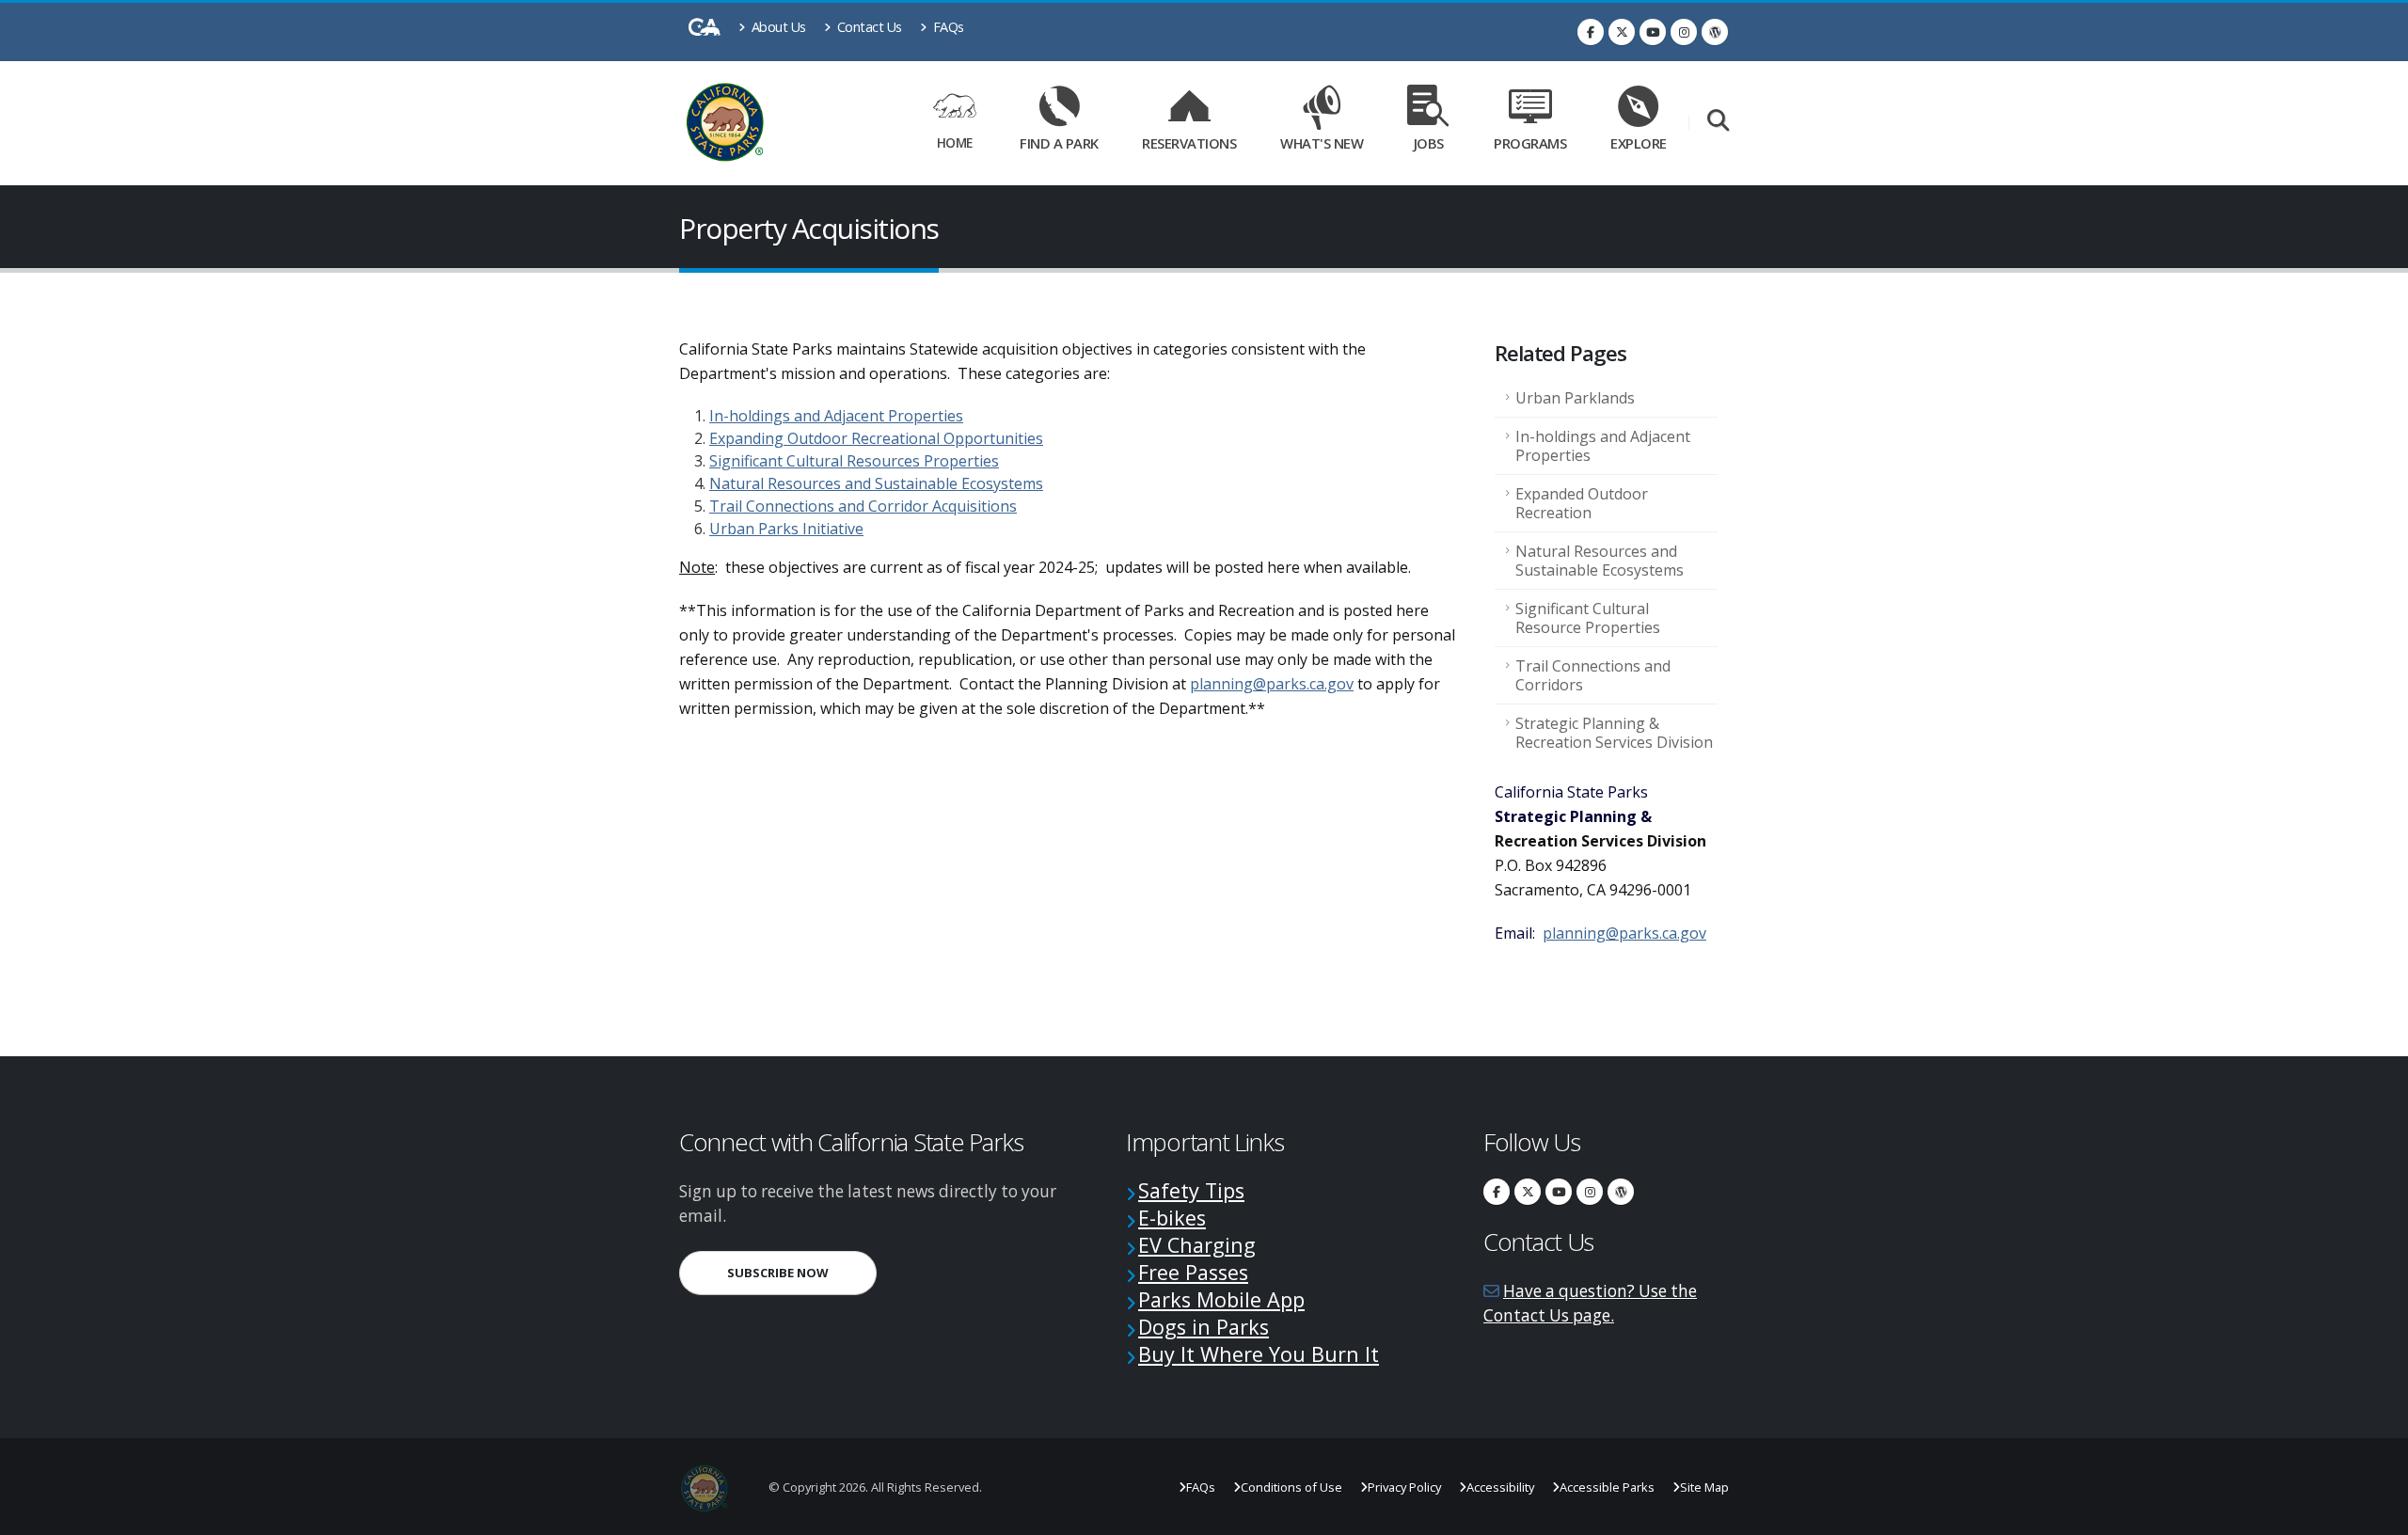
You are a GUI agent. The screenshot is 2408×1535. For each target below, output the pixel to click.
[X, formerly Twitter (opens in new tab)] (1622, 32)
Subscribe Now (802, 1272)
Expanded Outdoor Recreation (1582, 503)
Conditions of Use (1291, 1487)
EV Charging (1197, 1245)
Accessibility (1500, 1487)
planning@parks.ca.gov (1272, 684)
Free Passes (1193, 1272)
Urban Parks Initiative (786, 529)
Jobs (1429, 143)
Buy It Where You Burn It (1259, 1354)
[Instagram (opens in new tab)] (1684, 32)
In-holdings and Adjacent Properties (1603, 446)
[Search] (1718, 122)
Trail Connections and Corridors (1593, 675)
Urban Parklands (1575, 398)
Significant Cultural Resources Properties (854, 461)
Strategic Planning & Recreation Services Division (1614, 733)
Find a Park (1059, 143)
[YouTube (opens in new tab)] (1653, 32)
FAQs (947, 27)
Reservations (1196, 140)
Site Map (1704, 1487)
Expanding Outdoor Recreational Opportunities (876, 438)
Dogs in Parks (1204, 1327)
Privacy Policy (1404, 1487)
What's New (1322, 143)
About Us (777, 27)
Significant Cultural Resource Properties (1588, 618)
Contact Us (868, 27)
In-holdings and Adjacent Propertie (832, 416)
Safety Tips (1191, 1190)
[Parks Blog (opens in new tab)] (1715, 32)
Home (955, 142)
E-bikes (1172, 1218)
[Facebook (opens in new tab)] (1591, 32)
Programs (1530, 143)
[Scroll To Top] (2375, 1514)
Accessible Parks (1607, 1487)
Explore (1639, 143)
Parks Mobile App (1221, 1299)
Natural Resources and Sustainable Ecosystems (876, 483)
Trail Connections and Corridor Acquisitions (863, 506)
